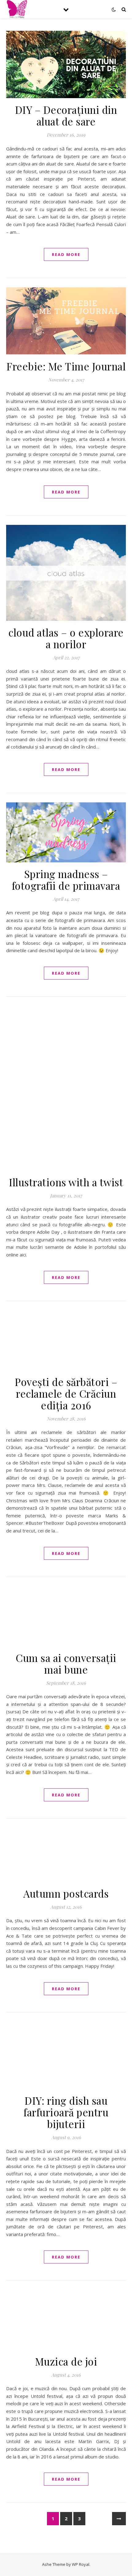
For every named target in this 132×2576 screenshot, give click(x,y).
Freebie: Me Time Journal (66, 366)
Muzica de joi (66, 2361)
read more (66, 254)
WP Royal (81, 2564)
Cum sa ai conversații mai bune (66, 1663)
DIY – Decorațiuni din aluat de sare (66, 115)
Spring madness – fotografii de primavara (66, 880)
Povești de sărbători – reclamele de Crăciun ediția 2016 (66, 1393)
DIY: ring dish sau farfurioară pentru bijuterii (66, 2112)
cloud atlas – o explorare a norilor (66, 638)
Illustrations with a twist (66, 1182)
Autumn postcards (66, 1893)
